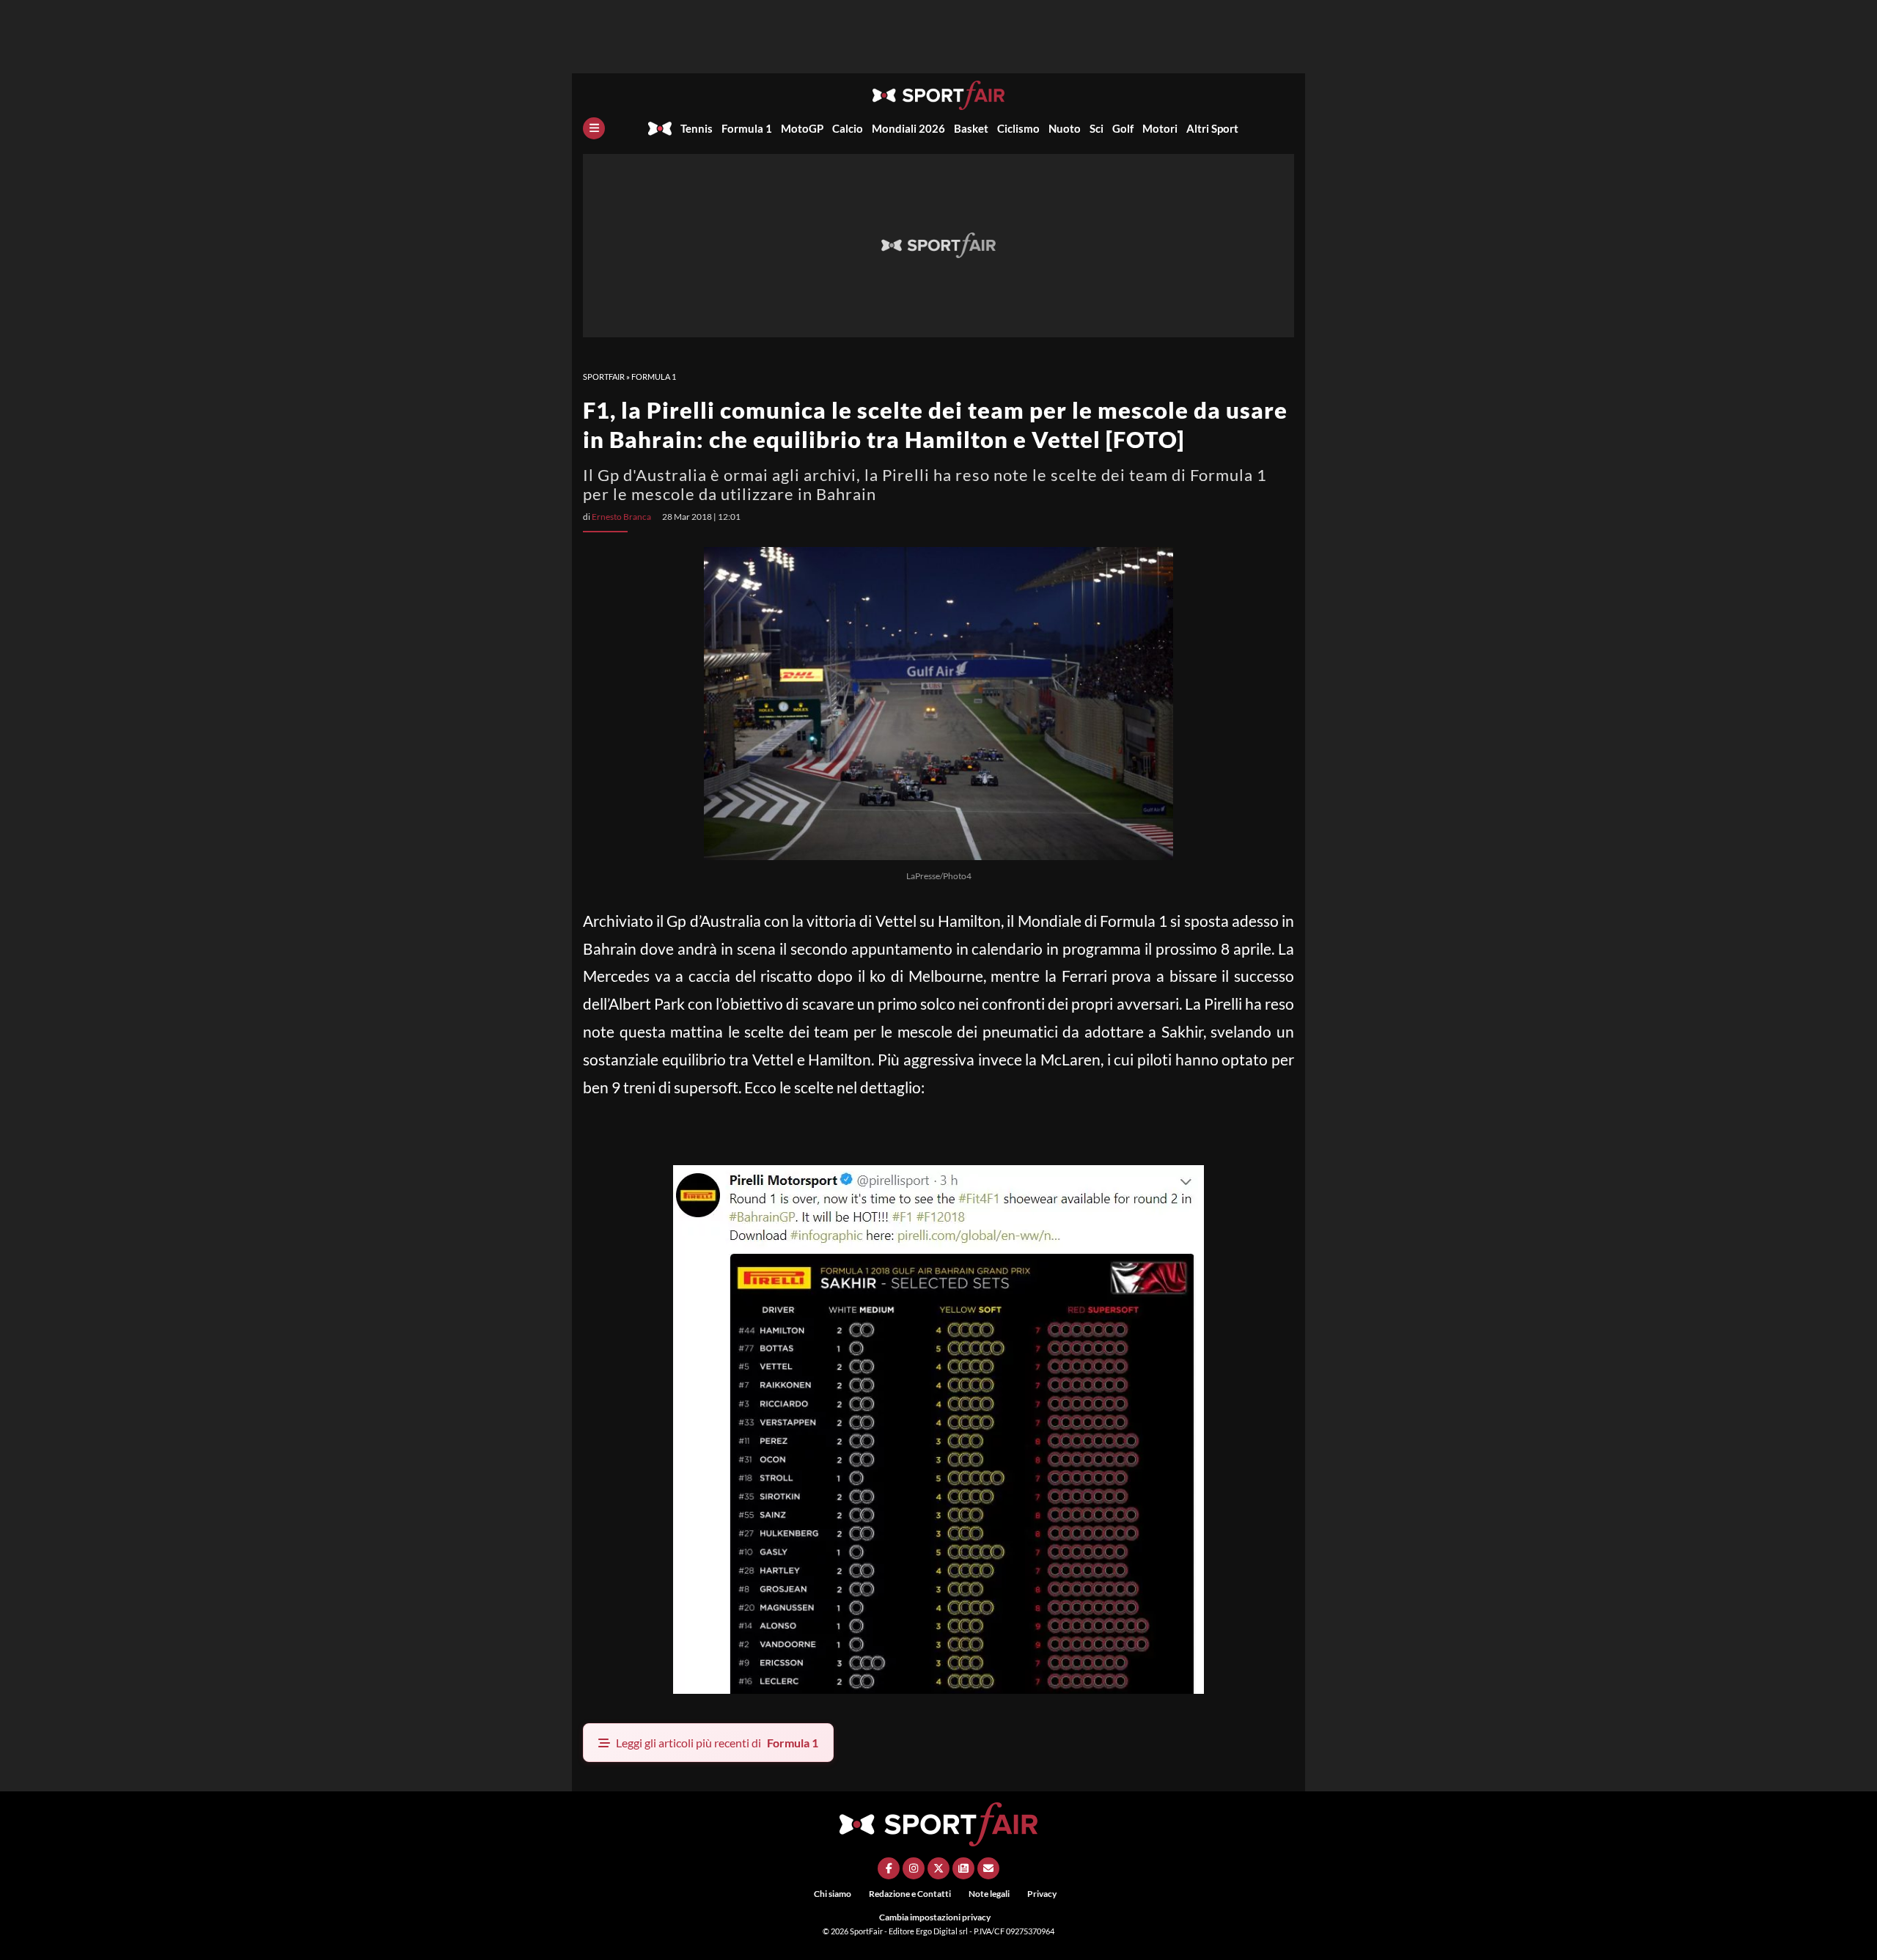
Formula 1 (747, 128)
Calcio (848, 128)
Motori (1160, 128)
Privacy (1042, 1894)
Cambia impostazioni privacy (935, 1917)
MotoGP (802, 128)
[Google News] (963, 1868)
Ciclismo (1018, 128)
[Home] (660, 128)
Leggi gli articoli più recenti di (717, 1743)
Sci (1097, 128)
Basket (971, 128)
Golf (1123, 128)
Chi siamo (833, 1894)
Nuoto (1065, 128)
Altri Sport (1212, 128)
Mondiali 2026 (908, 128)
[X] (938, 1868)
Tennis (697, 128)
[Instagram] (914, 1868)
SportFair (604, 377)
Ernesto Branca (621, 517)
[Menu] (594, 128)
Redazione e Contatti (910, 1894)
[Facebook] (889, 1868)
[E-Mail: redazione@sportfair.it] (988, 1868)
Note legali (989, 1894)
